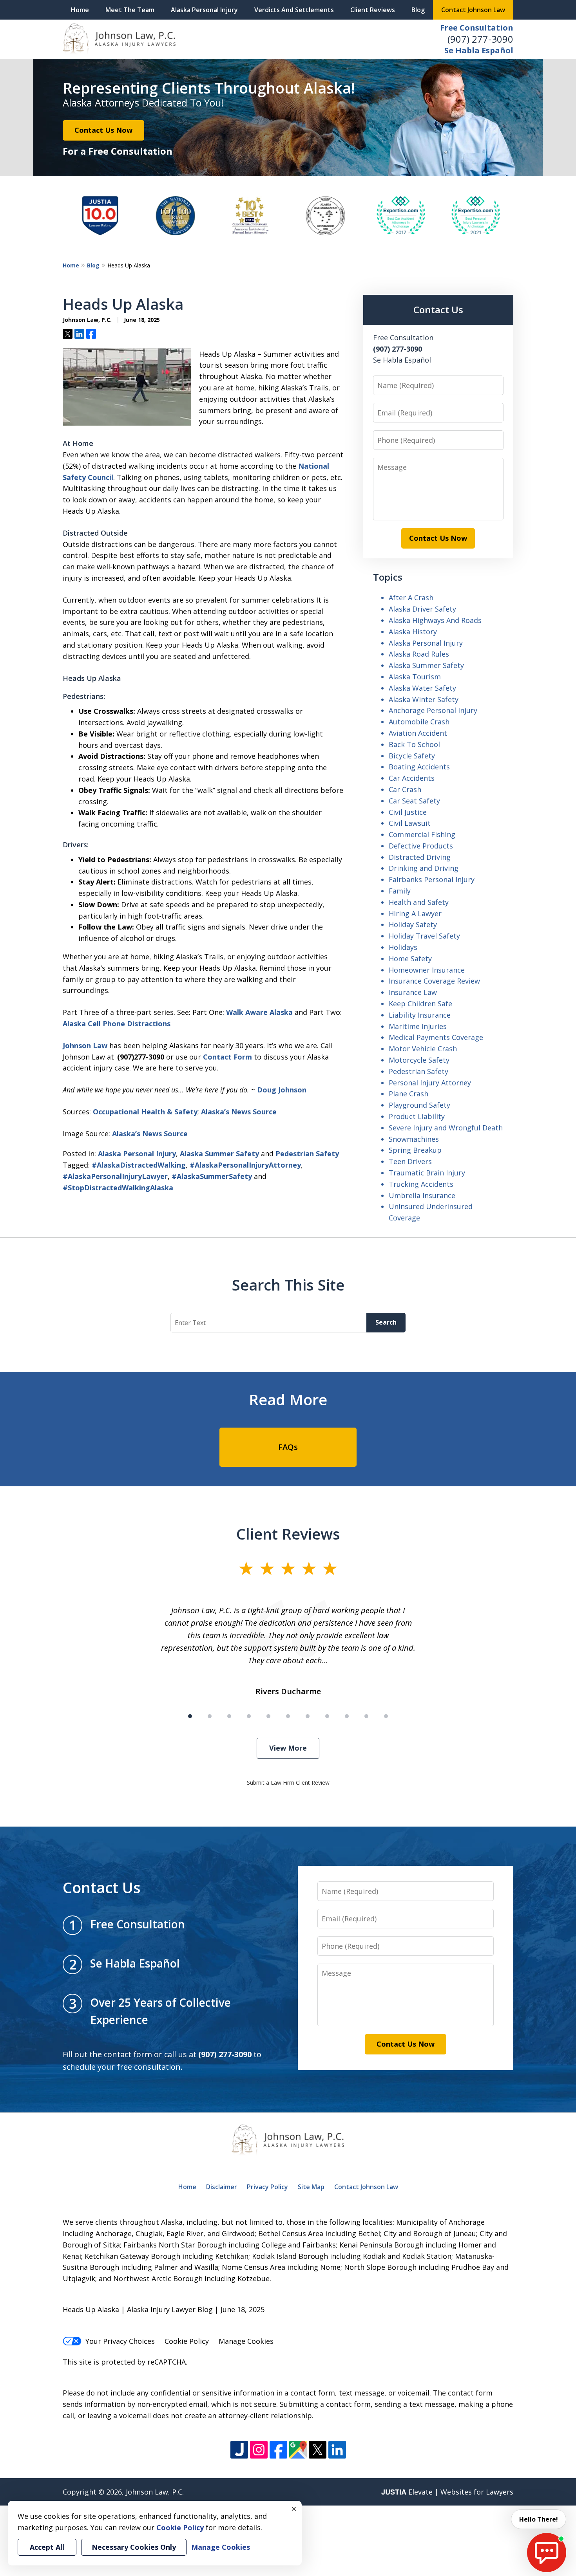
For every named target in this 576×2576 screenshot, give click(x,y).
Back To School (414, 744)
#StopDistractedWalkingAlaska (118, 1188)
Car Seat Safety (414, 801)
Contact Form (227, 1057)
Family (400, 891)
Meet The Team (130, 10)
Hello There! (539, 2519)
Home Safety (410, 959)
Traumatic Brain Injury (427, 1173)
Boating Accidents (419, 767)
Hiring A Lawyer (415, 913)
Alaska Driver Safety (422, 609)
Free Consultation (477, 28)
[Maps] (298, 2450)
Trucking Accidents (421, 1184)
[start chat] (547, 2553)
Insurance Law (413, 992)
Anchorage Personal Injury (433, 710)
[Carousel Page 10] (366, 1716)
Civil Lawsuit (410, 823)
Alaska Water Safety (422, 688)
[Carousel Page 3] (229, 1716)
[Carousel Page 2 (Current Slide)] (210, 1716)
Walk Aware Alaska (259, 1012)
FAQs (288, 1447)
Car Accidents (412, 778)
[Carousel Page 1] (190, 1716)
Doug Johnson (282, 1090)
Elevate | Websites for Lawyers (447, 2492)
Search (386, 1322)
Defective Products (421, 846)
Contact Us (438, 310)
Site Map (311, 2187)
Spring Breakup (415, 1150)
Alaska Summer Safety (219, 1154)
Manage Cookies (246, 2341)
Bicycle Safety (412, 756)
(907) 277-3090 (480, 39)
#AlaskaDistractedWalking (139, 1165)
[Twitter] (318, 2450)
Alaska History (413, 632)
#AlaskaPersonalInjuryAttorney (245, 1165)
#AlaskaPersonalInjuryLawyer (115, 1176)
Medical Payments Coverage (436, 1037)
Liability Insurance (420, 1015)
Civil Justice (408, 812)
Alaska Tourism (415, 677)
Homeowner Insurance (427, 970)
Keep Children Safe (420, 1004)
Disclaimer (222, 2187)
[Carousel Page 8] (327, 1716)
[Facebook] (278, 2450)
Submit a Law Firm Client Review (288, 1783)
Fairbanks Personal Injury (432, 879)
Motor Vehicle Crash (423, 1049)
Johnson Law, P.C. (155, 2492)
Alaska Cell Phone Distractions (117, 1024)
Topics (388, 577)
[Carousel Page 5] (268, 1716)
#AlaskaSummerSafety (212, 1176)
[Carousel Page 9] (347, 1716)
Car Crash (405, 789)
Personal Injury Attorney (430, 1083)
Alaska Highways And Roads (435, 620)
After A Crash (411, 598)
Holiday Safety (413, 924)
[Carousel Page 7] (308, 1716)
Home (80, 10)
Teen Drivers (410, 1161)
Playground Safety (419, 1105)
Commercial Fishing (422, 834)
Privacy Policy (267, 2187)
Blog (418, 10)
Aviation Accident (418, 733)
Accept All (47, 2547)
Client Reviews (373, 10)
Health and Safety (419, 902)
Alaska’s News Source (239, 1112)
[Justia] (239, 2450)
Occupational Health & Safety (145, 1112)
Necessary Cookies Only (134, 2547)
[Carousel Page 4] (249, 1716)
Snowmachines (414, 1139)
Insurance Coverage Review (434, 981)
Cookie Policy (187, 2341)
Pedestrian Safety (307, 1154)
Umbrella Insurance (422, 1195)
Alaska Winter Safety (424, 699)
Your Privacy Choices (120, 2341)
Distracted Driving (420, 857)
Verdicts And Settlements (294, 10)
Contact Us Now (103, 130)
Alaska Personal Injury (204, 10)
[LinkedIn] (337, 2450)
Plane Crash (408, 1094)
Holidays (403, 947)
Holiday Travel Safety (424, 936)
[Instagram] (259, 2450)
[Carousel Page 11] (386, 1716)
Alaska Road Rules (419, 654)
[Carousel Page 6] (288, 1716)
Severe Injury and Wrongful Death (446, 1128)
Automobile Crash (419, 722)
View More (288, 1748)
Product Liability (417, 1116)
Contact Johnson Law (473, 10)
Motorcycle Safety (419, 1060)
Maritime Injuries (418, 1026)
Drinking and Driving (424, 868)
